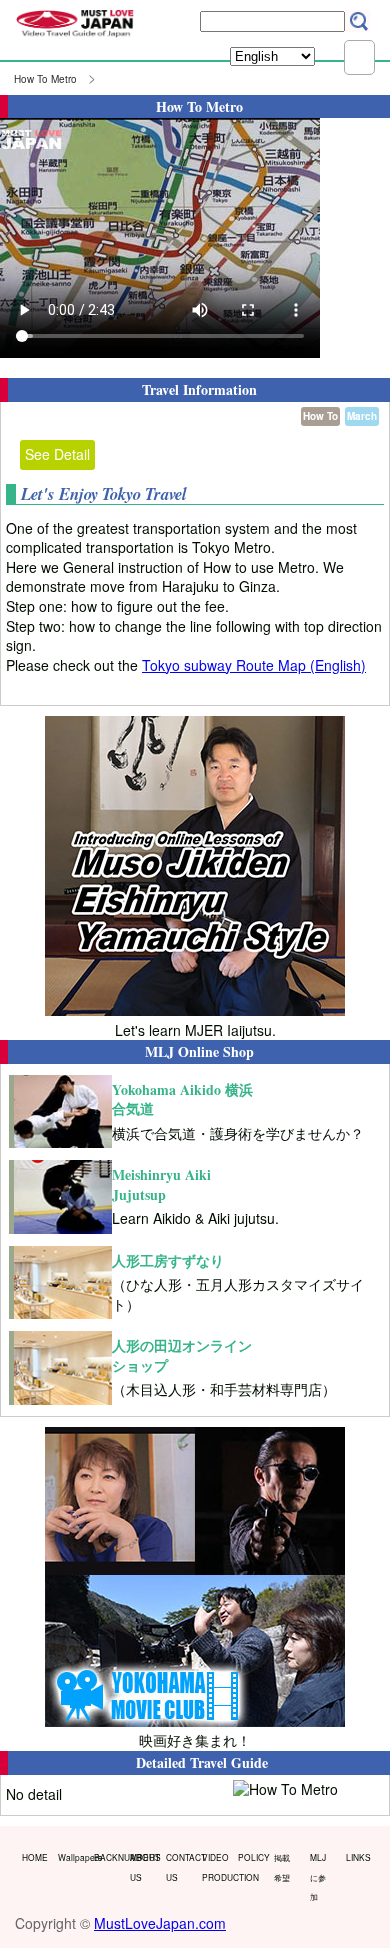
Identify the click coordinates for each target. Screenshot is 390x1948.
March (362, 416)
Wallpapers (71, 1857)
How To (320, 416)
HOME (35, 1857)
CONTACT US (179, 1867)
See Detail (57, 454)
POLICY (251, 1857)
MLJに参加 (318, 1876)
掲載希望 (282, 1867)
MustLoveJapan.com (160, 1923)
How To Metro (45, 79)
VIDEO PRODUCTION (215, 1867)
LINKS (358, 1857)
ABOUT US (143, 1867)
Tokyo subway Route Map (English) (254, 665)
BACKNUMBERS (107, 1857)
